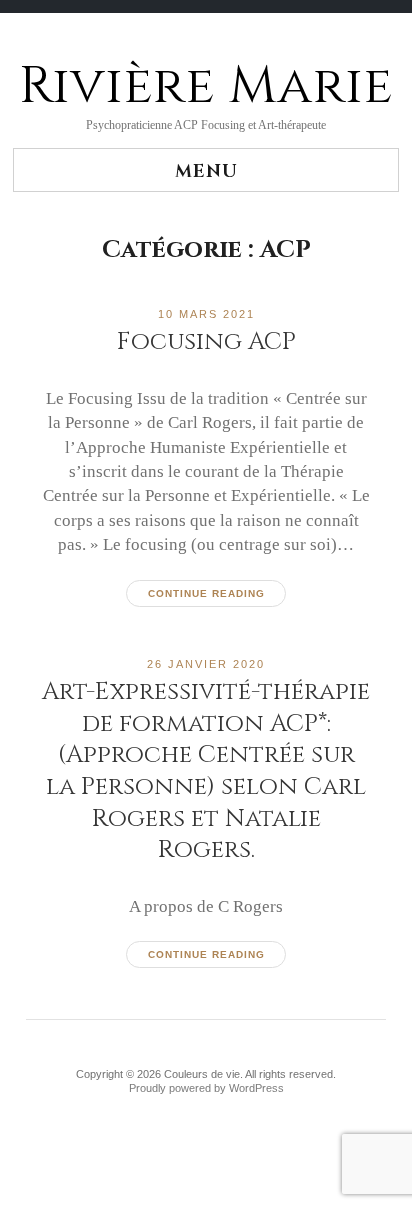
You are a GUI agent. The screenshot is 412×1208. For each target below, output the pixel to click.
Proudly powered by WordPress (206, 1088)
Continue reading (206, 593)
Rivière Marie (206, 86)
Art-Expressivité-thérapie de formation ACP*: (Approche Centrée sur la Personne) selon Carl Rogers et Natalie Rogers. (206, 770)
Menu (206, 171)
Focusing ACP (206, 341)
